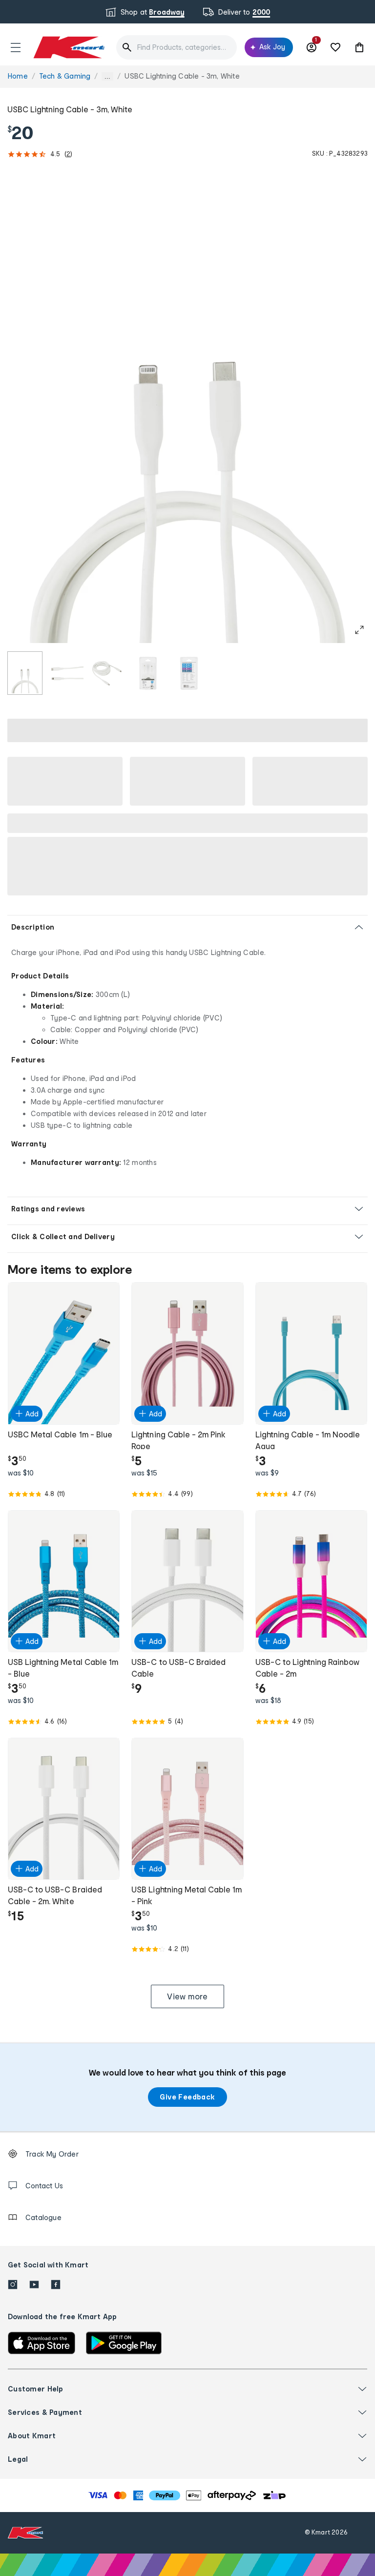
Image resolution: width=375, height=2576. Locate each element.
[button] (16, 47)
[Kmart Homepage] (68, 47)
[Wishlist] (335, 47)
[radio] (25, 673)
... (107, 76)
